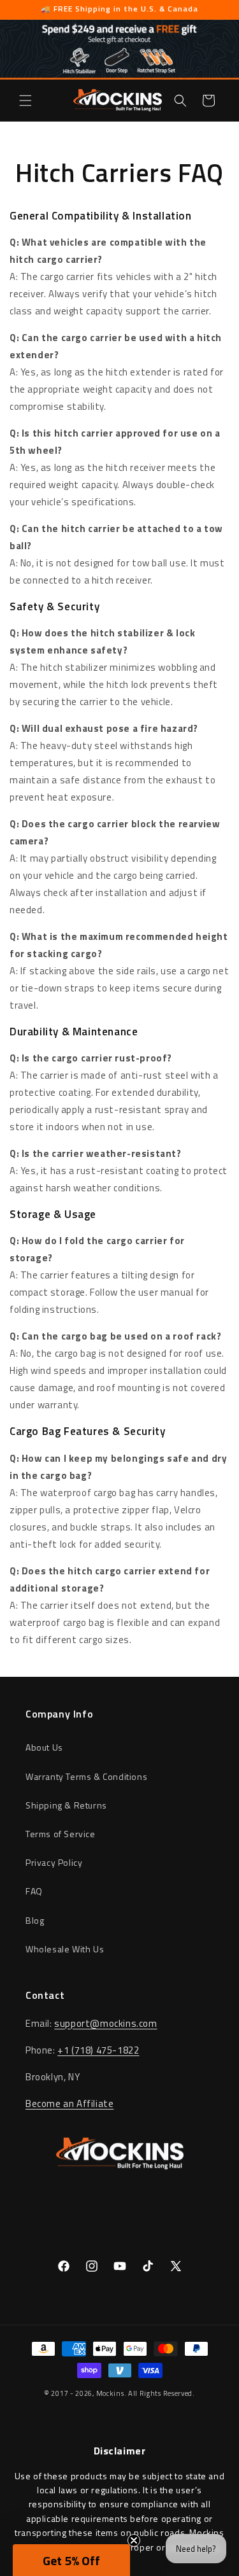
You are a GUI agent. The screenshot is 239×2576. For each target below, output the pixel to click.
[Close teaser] (134, 2540)
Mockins (110, 2393)
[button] (25, 101)
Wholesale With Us (65, 1949)
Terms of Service (61, 1834)
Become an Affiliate (69, 2103)
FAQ (34, 1891)
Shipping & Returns (66, 1805)
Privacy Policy (54, 1862)
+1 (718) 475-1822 (98, 2050)
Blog (35, 1920)
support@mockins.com (105, 2023)
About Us (44, 1747)
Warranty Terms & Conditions (86, 1776)
